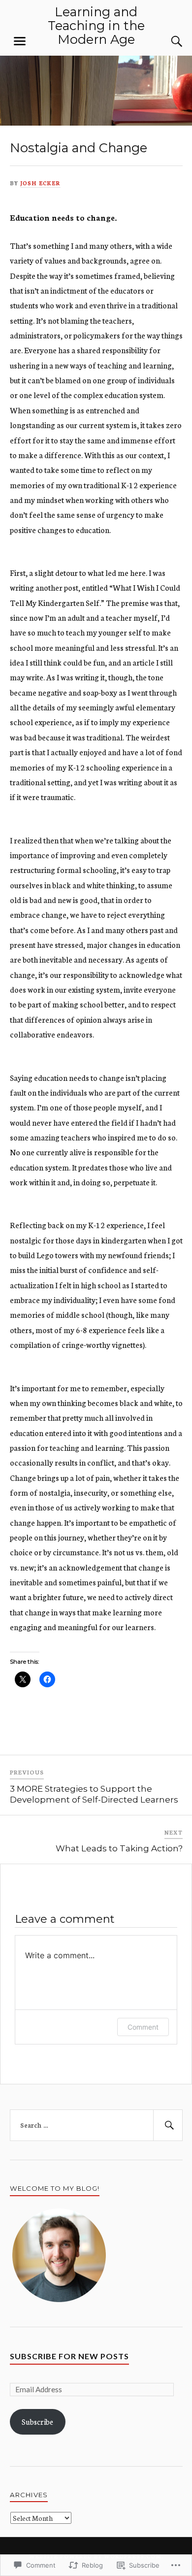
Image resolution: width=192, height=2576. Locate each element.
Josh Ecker (40, 183)
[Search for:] (96, 2125)
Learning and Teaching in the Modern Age (96, 25)
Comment (143, 2027)
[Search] (167, 41)
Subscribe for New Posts (69, 2356)
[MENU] (20, 41)
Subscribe (37, 2422)
